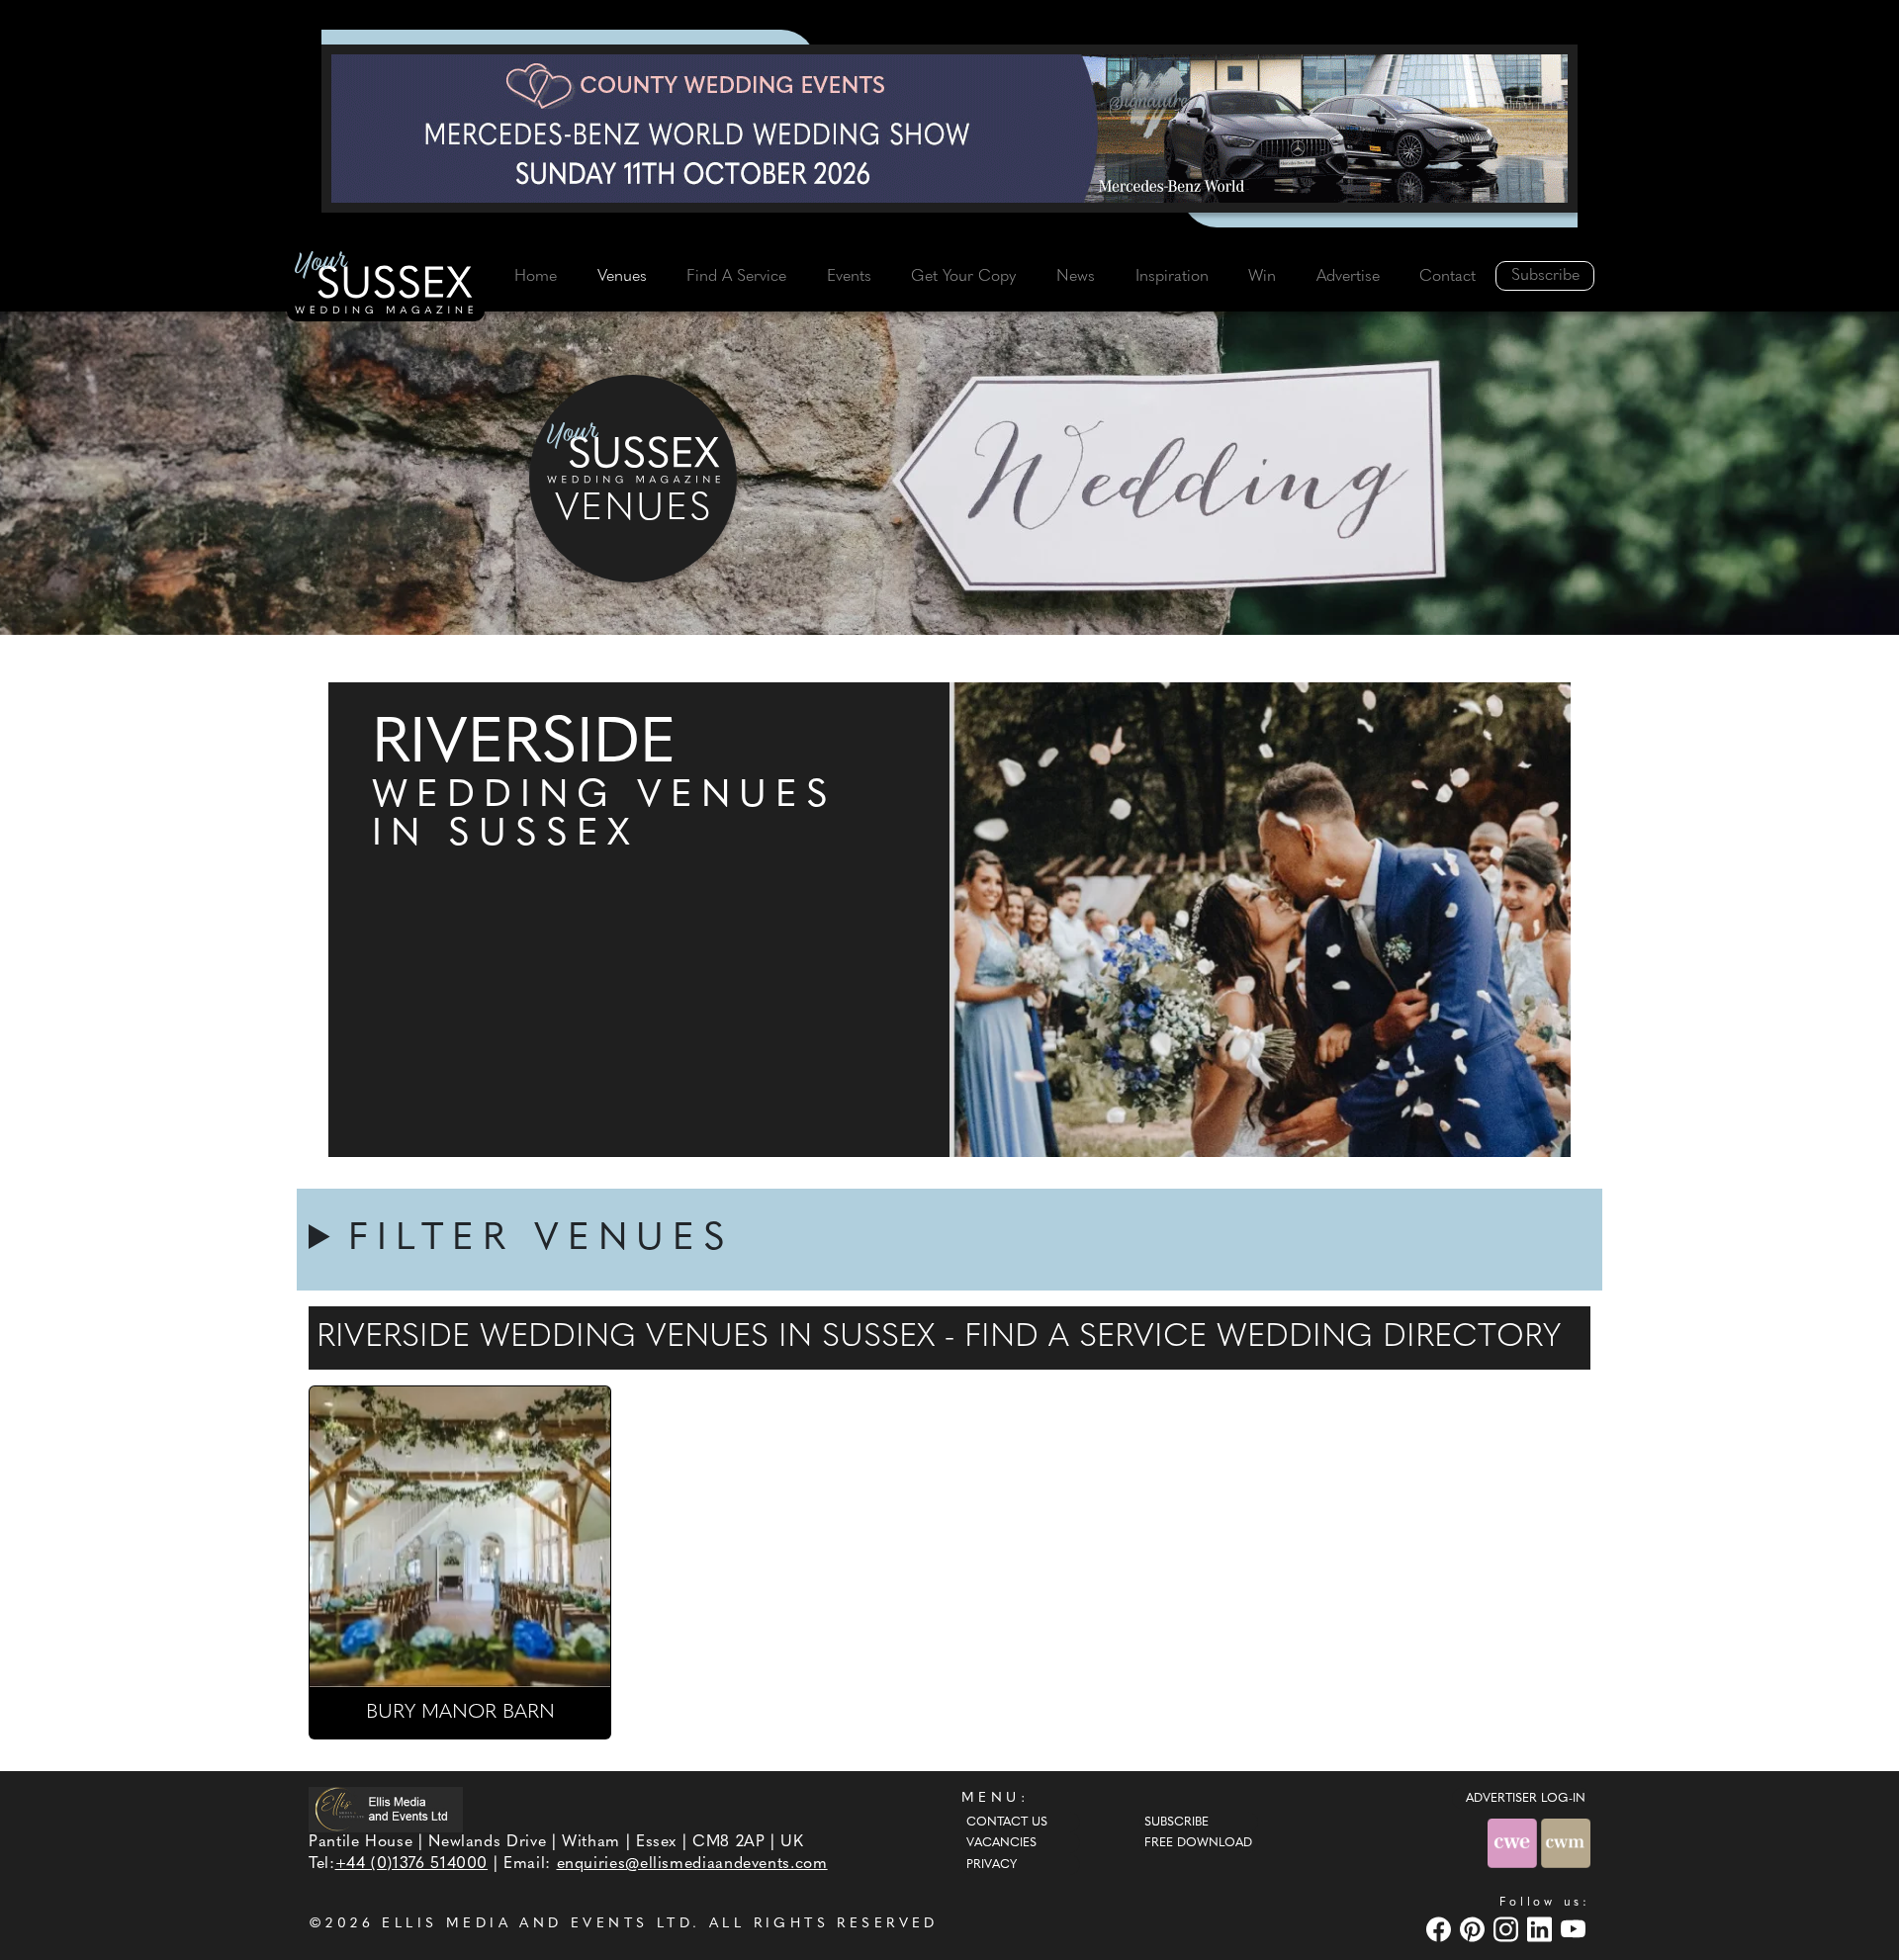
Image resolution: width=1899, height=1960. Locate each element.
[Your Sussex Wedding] (386, 286)
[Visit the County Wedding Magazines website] (1566, 1843)
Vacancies (1001, 1843)
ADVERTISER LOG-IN (1526, 1799)
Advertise (1348, 277)
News (1076, 277)
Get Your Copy (963, 277)
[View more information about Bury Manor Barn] (460, 1537)
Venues (622, 277)
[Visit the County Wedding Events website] (1514, 1843)
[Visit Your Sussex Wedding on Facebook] (1441, 1929)
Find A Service (736, 277)
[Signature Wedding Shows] (949, 129)
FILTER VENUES (541, 1240)
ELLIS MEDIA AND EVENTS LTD (537, 1924)
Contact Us (1007, 1823)
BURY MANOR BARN (460, 1713)
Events (849, 277)
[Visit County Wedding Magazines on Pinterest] (1475, 1929)
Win (1262, 277)
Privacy (992, 1865)
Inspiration (1172, 277)
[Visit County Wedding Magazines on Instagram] (1508, 1929)
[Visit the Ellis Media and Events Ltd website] (386, 1810)
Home (536, 277)
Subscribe (1545, 276)
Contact (1447, 277)
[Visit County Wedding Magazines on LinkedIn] (1542, 1929)
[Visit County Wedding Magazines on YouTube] (1576, 1929)
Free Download (1198, 1843)
